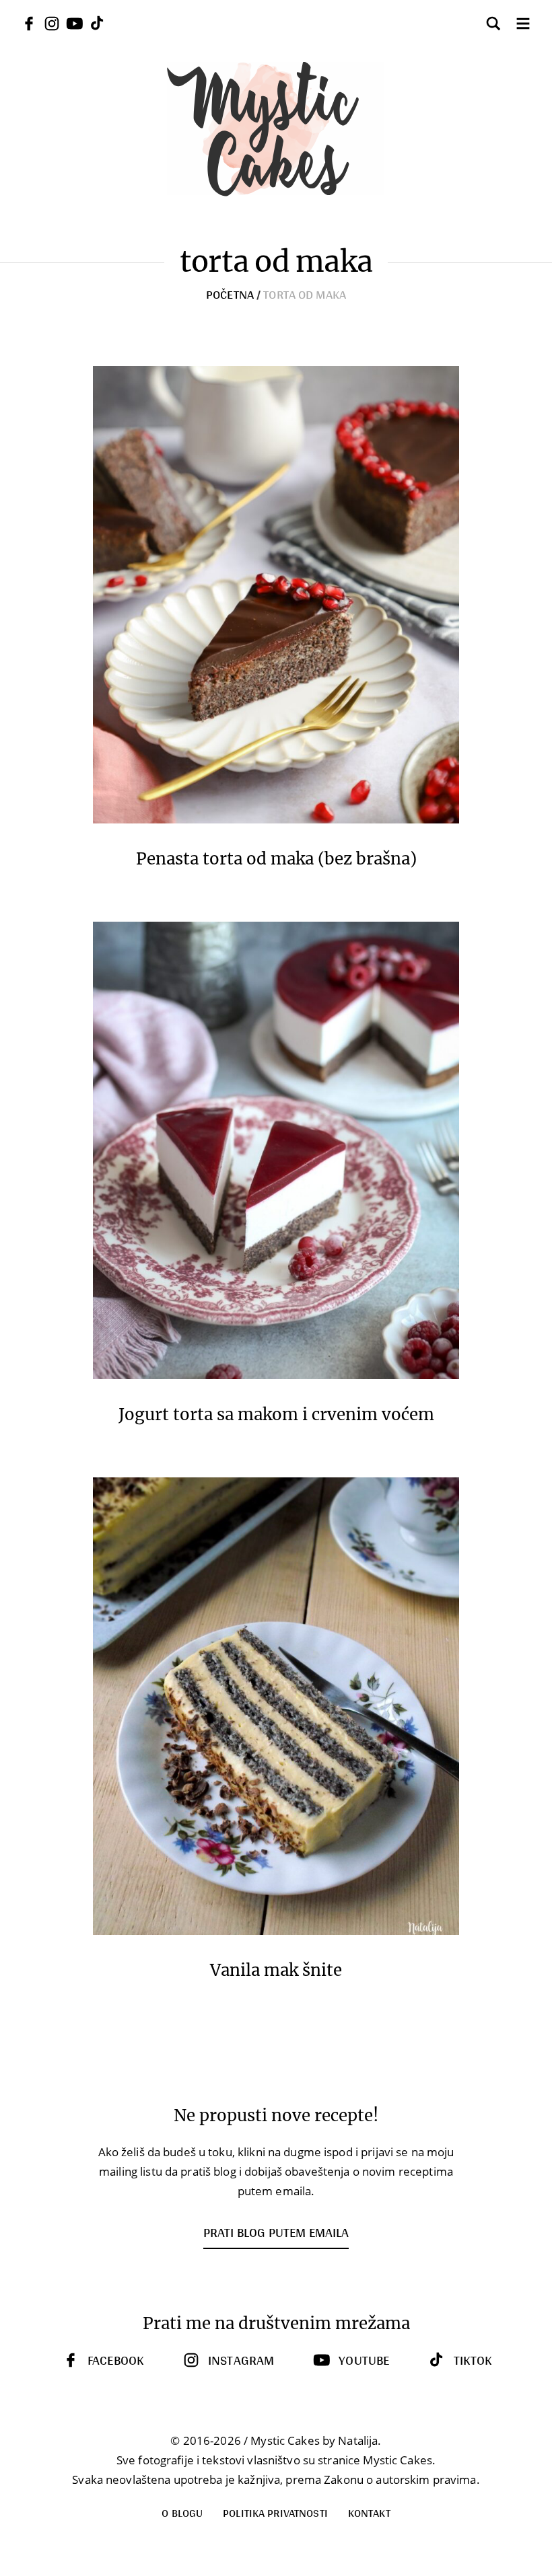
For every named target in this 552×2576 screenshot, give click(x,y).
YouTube (364, 2360)
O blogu (182, 2512)
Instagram (241, 2360)
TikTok (473, 2360)
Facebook (115, 2360)
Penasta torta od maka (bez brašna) (276, 859)
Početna (230, 294)
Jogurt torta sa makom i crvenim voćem (276, 1415)
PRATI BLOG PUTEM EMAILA (276, 2232)
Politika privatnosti (275, 2512)
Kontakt (369, 2512)
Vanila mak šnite (276, 1971)
